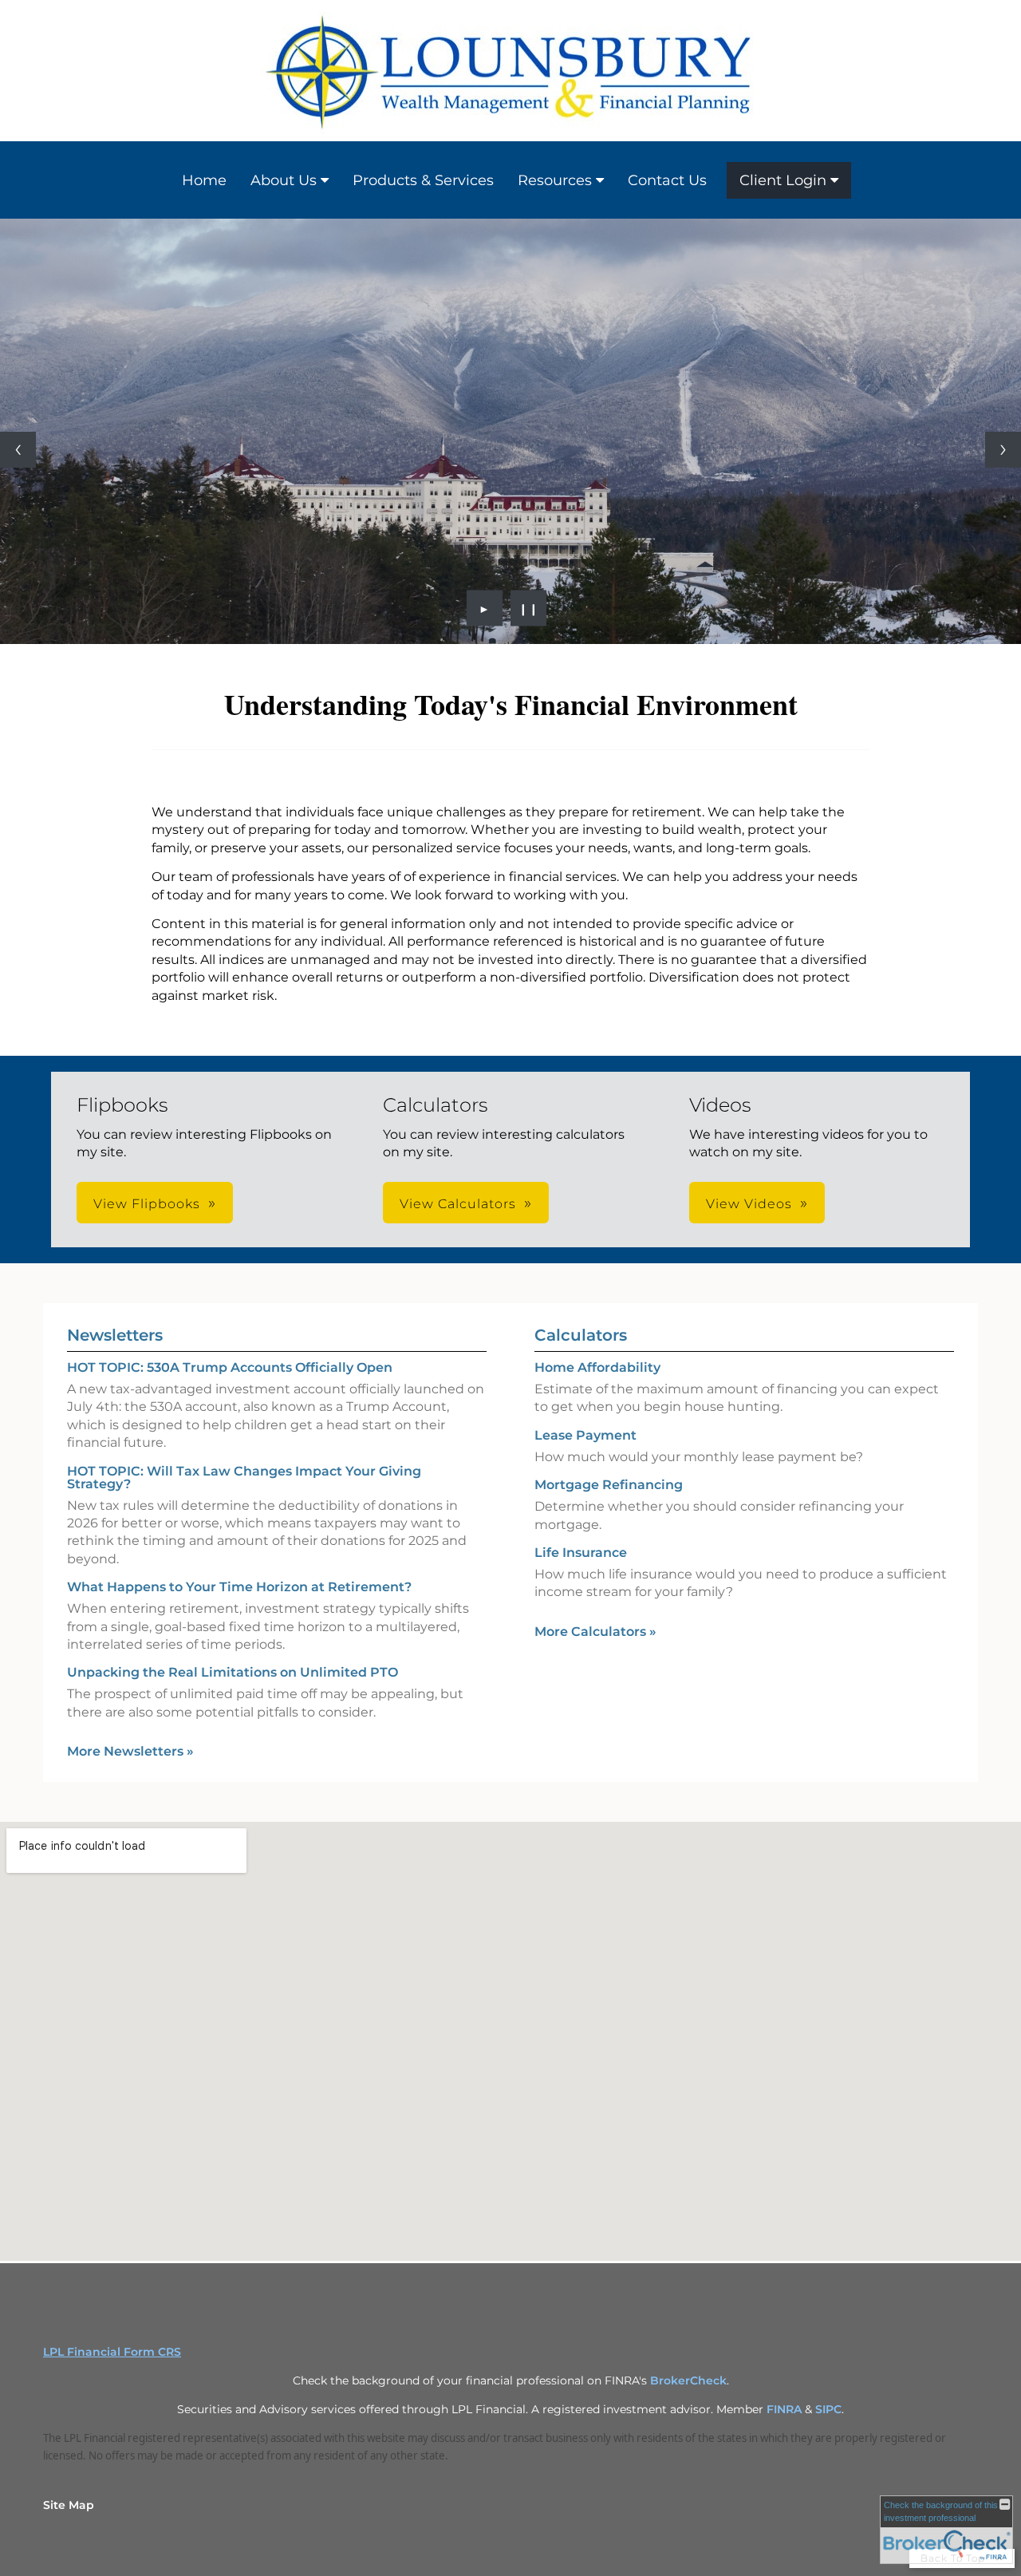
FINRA (784, 2409)
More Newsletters (130, 1751)
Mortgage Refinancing (609, 1485)
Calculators (581, 1335)
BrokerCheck (688, 2380)
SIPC (828, 2409)
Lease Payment (585, 1435)
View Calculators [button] (458, 1204)
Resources (555, 180)
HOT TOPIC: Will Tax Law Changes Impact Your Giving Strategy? (244, 1478)
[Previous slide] (18, 450)
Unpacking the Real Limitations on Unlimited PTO (233, 1672)
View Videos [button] (749, 1204)
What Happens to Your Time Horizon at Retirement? (239, 1587)
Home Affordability (597, 1367)
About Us (284, 180)
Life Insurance (581, 1553)
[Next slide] (1003, 450)
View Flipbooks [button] (147, 1204)
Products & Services (423, 180)
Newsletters (115, 1335)
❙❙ (529, 608)
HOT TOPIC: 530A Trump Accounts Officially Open (230, 1367)
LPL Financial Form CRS (112, 2352)
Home (204, 180)
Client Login (783, 180)
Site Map (69, 2505)
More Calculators (595, 1632)
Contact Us (667, 180)
